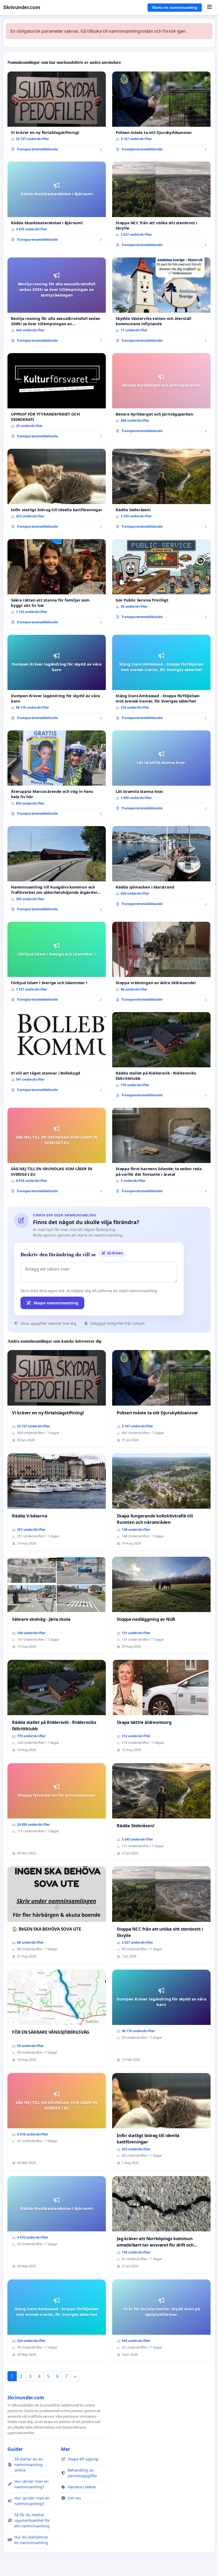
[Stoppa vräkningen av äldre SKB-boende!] (161, 964)
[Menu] (209, 7)
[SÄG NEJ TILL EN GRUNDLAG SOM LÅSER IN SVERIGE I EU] (57, 1152)
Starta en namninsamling (175, 7)
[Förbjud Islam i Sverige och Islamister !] (57, 964)
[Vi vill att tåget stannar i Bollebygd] (57, 1054)
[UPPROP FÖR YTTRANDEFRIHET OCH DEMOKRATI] (57, 398)
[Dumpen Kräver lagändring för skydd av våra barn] (57, 679)
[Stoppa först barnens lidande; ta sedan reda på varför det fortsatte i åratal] (161, 1152)
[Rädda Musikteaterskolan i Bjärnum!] (57, 204)
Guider (15, 2449)
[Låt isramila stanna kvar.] (161, 772)
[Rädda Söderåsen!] (161, 491)
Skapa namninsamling (56, 1303)
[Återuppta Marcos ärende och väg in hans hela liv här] (57, 775)
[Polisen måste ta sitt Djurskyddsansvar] (161, 113)
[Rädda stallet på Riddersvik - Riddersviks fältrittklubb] (161, 1057)
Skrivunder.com (22, 7)
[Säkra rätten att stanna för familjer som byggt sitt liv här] (57, 584)
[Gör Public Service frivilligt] (161, 581)
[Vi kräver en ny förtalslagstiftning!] (57, 113)
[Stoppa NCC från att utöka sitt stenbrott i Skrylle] (161, 206)
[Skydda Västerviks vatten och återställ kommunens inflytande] (161, 302)
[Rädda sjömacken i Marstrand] (161, 868)
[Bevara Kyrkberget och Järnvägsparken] (161, 395)
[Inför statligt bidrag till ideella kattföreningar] (57, 491)
